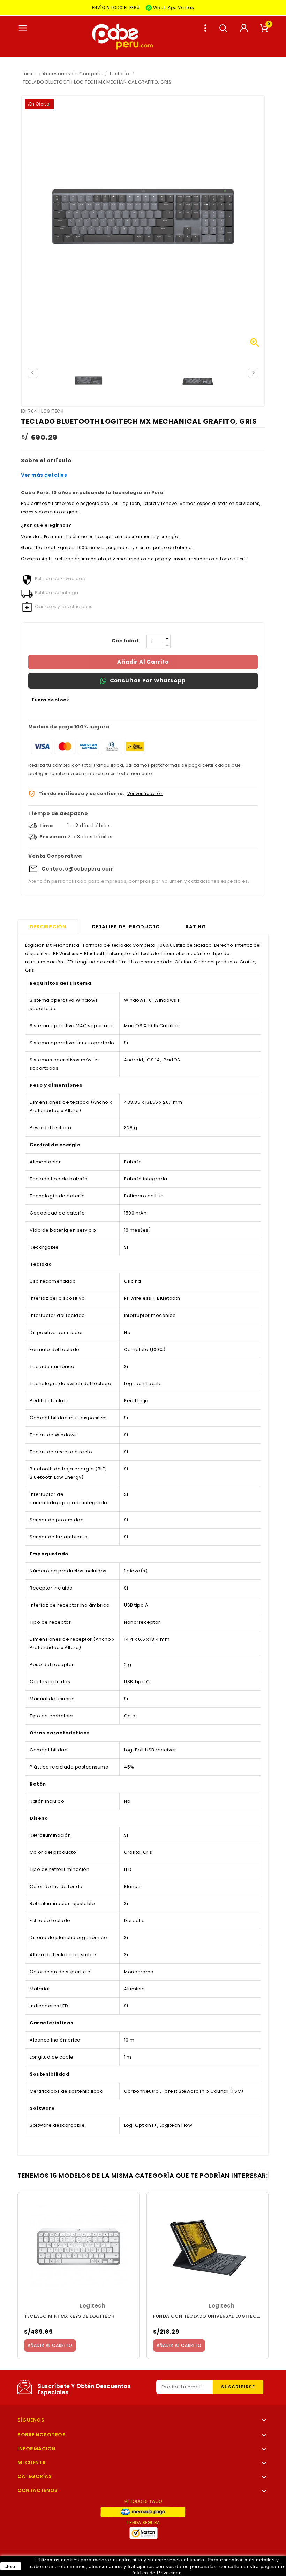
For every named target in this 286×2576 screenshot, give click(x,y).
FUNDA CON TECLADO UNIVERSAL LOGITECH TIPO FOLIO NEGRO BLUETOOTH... (208, 2316)
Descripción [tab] (48, 927)
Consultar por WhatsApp (148, 681)
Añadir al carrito (143, 662)
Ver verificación (145, 793)
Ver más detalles (44, 475)
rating (196, 927)
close (11, 2566)
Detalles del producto (126, 927)
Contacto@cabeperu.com (78, 869)
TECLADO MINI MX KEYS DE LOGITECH (69, 2316)
